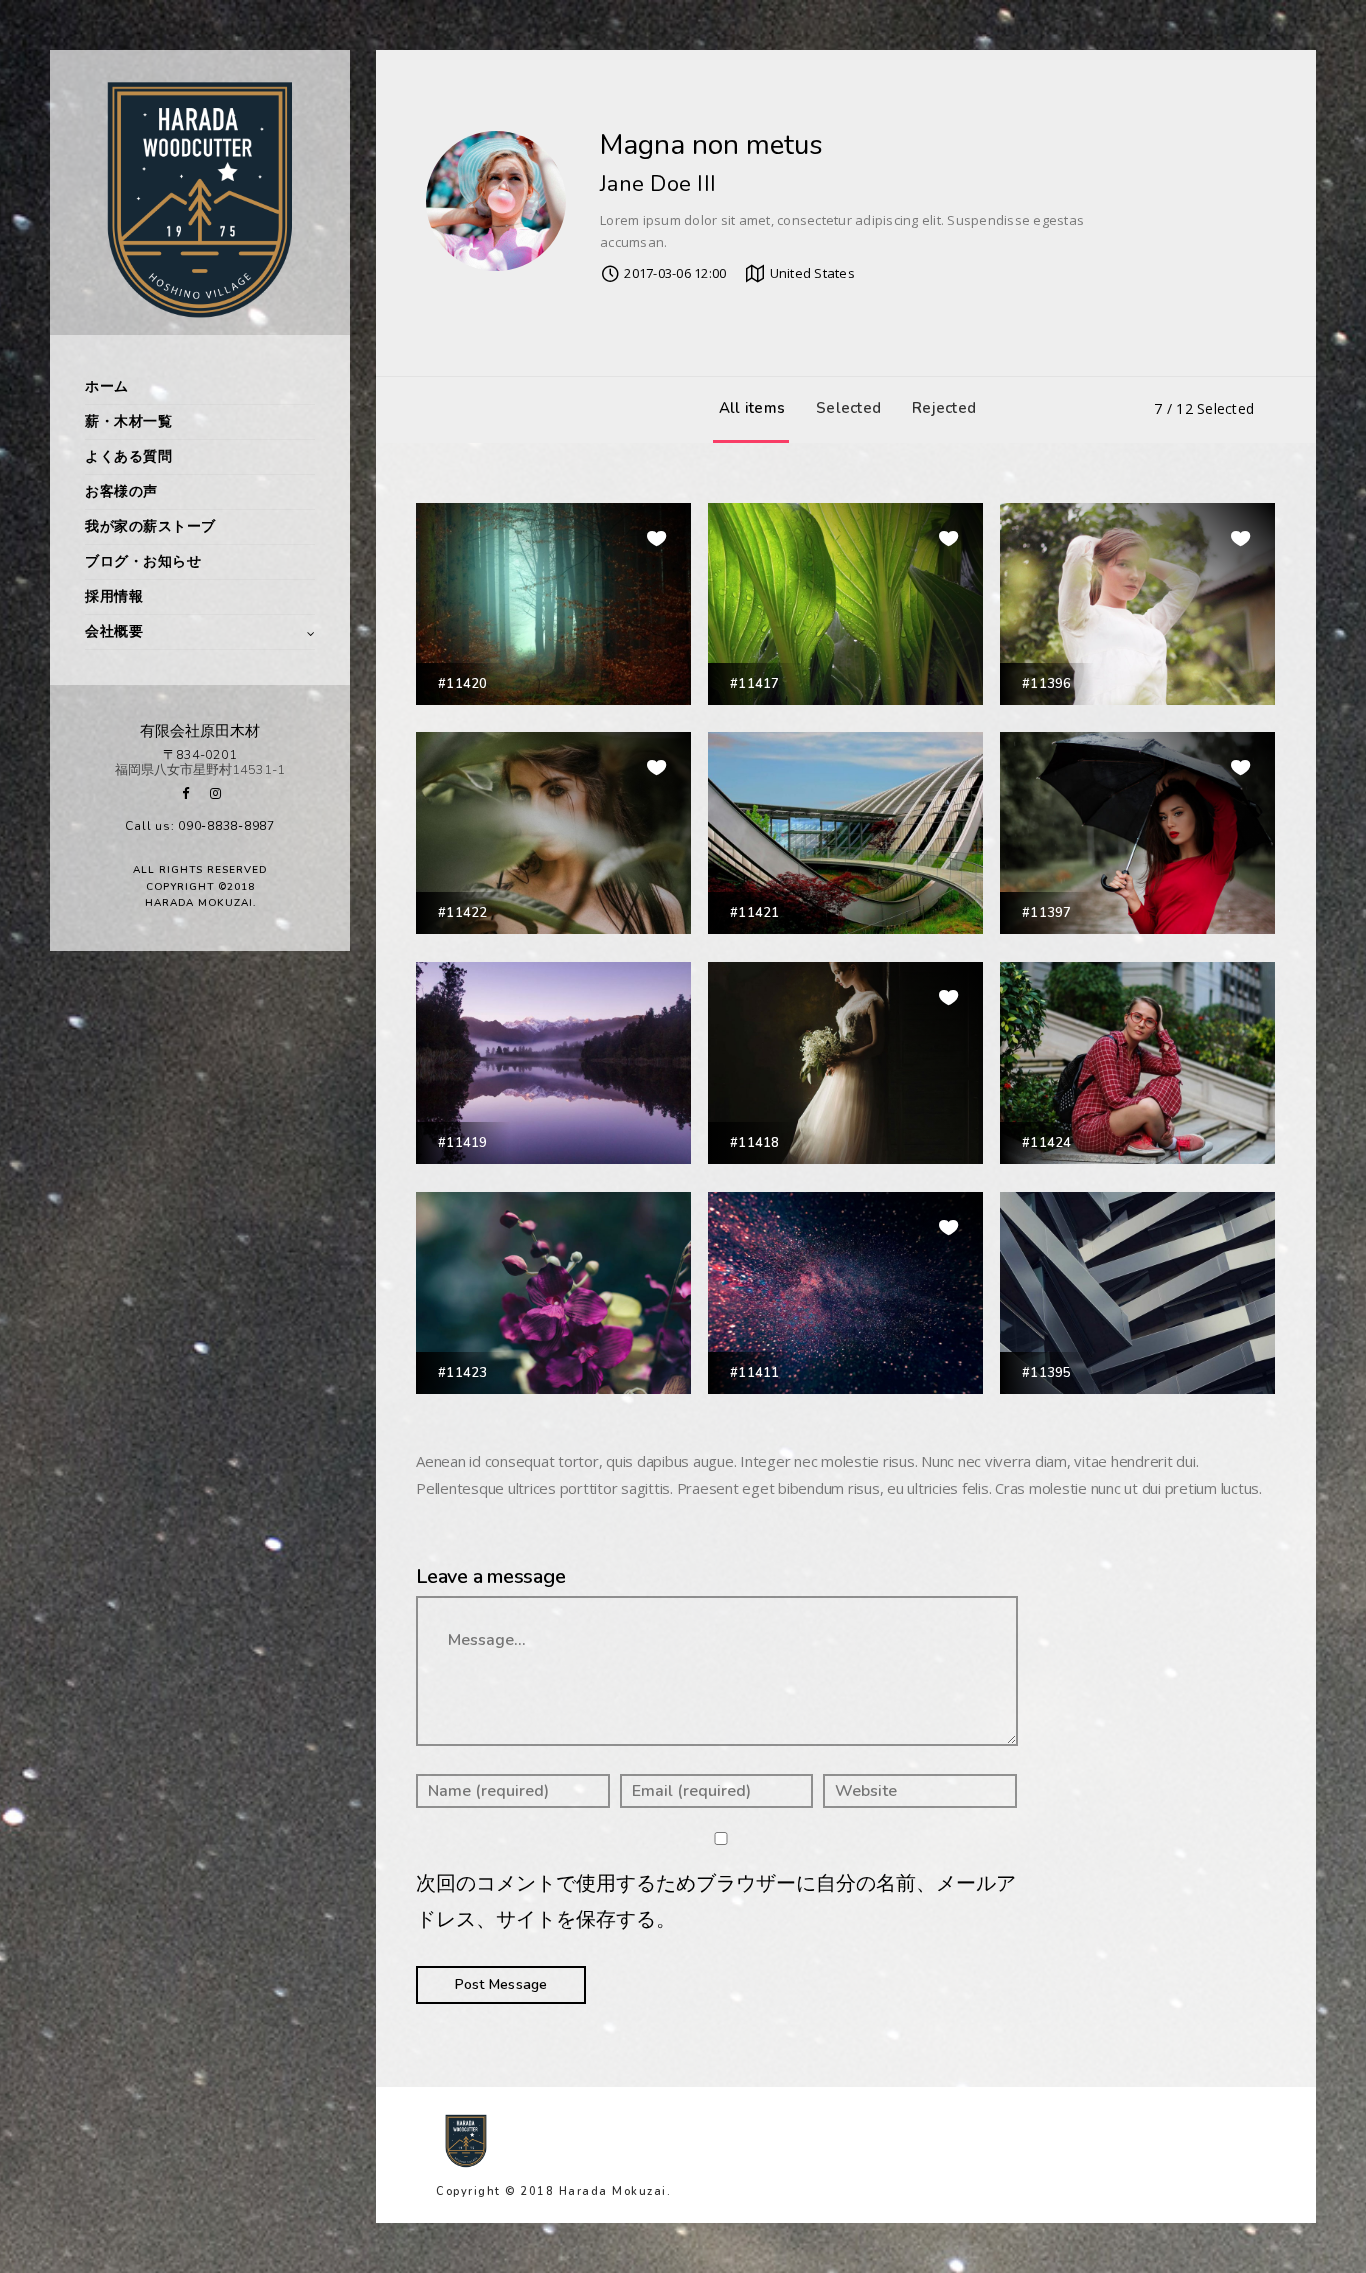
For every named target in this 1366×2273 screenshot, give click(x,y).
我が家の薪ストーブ (150, 526)
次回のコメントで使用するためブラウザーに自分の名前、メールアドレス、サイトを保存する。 (716, 1901)
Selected (848, 408)
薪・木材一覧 (128, 421)
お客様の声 (121, 491)
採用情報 (114, 596)
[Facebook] (185, 793)
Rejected (944, 408)
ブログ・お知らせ (143, 561)
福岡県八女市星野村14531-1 (200, 769)
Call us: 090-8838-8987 (200, 826)
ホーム (107, 386)
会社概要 (114, 631)
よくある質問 (128, 456)
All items (752, 408)
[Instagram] (215, 793)
